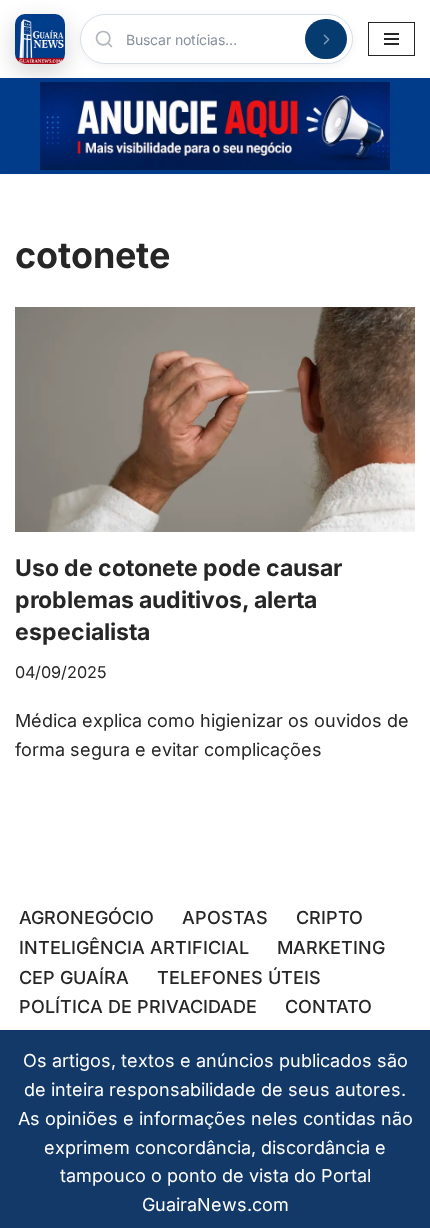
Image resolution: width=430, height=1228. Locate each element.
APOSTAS (225, 917)
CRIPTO (329, 917)
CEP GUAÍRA (74, 977)
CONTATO (328, 1006)
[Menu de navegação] (391, 39)
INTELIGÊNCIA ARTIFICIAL (134, 947)
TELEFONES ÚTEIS (239, 977)
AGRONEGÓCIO (86, 917)
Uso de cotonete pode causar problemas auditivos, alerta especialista (178, 600)
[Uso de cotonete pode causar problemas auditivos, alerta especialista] (215, 419)
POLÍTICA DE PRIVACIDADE (138, 1006)
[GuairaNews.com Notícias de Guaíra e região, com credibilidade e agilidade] (40, 39)
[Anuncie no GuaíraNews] (215, 126)
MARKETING (331, 947)
